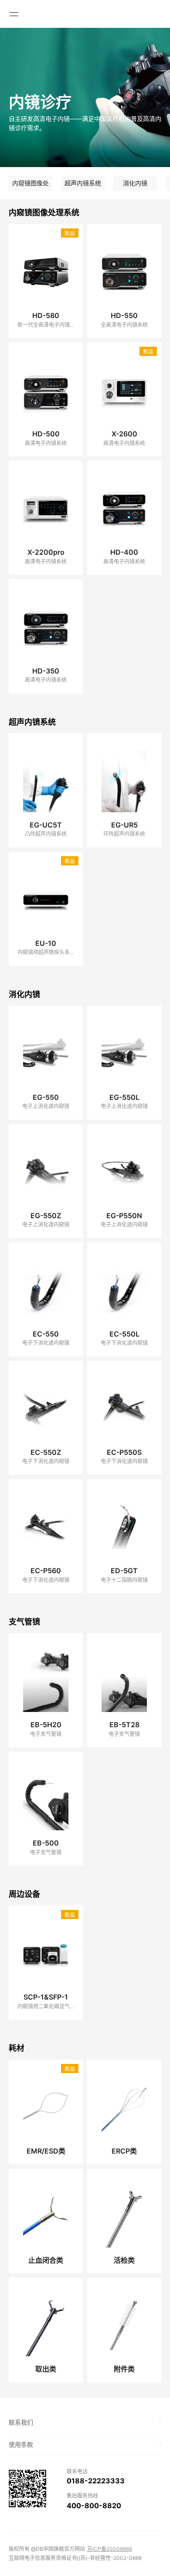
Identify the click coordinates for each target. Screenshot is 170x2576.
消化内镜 (135, 183)
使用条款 (21, 2444)
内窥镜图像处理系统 (31, 185)
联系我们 (21, 2422)
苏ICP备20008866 (110, 2549)
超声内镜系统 (83, 183)
